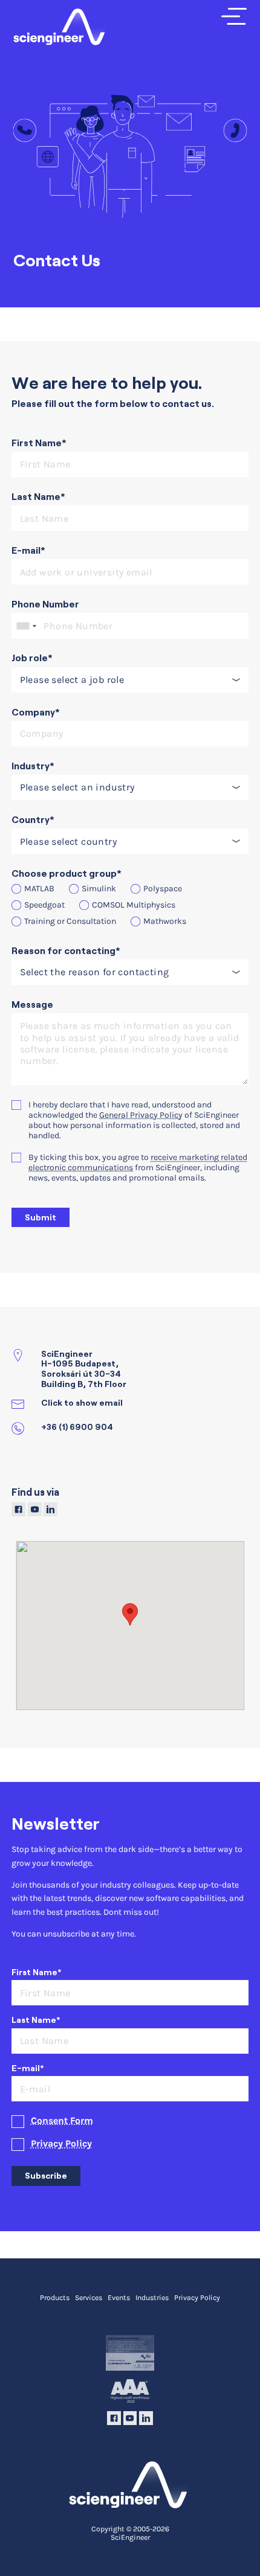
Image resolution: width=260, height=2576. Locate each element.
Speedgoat (44, 905)
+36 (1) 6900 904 (77, 1427)
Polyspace (163, 889)
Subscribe (46, 2176)
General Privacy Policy (141, 1115)
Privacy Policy (61, 2144)
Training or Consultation (70, 921)
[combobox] (26, 626)
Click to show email (82, 1403)
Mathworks (165, 921)
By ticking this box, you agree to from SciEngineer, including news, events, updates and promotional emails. (138, 1168)
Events (119, 2298)
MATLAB (39, 889)
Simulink (99, 889)
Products (55, 2298)
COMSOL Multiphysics (134, 905)
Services (89, 2298)
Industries (152, 2298)
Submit (41, 1217)
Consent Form (62, 2121)
